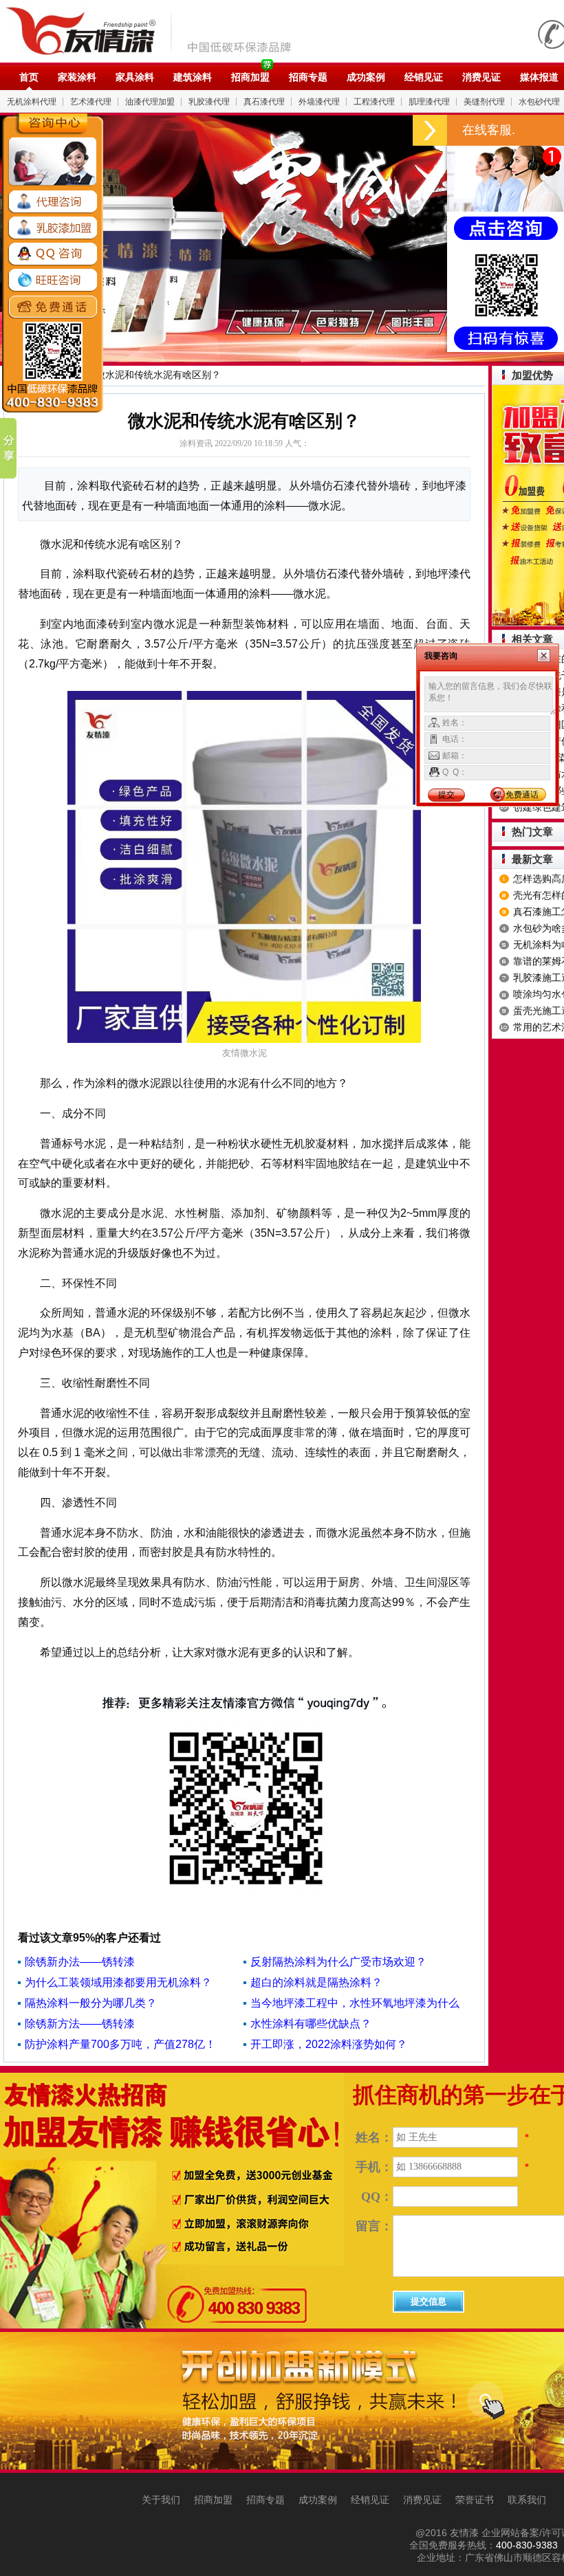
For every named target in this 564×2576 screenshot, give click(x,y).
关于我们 (161, 2500)
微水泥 (310, 594)
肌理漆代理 (429, 102)
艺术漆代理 (91, 102)
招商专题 (308, 77)
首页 (29, 77)
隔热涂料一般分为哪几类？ (91, 2003)
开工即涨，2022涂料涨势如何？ (329, 2044)
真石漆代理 (264, 102)
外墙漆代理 (319, 102)
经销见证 (424, 77)
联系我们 (527, 2500)
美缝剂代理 (484, 102)
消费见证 (481, 77)
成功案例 (366, 77)
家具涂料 (135, 77)
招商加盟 (250, 77)
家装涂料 (77, 77)
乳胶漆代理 (209, 102)
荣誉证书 (475, 2500)
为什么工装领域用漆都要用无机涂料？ (118, 1982)
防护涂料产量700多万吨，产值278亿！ (120, 2044)
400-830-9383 (527, 2545)
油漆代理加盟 (150, 102)
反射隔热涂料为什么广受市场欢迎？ (338, 1962)
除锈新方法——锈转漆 (80, 2024)
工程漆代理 (374, 102)
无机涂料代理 (32, 102)
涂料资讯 (196, 443)
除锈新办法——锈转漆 (80, 1962)
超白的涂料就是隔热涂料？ (316, 1982)
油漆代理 (156, 31)
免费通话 (522, 795)
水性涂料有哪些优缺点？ (311, 2024)
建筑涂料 (193, 77)
